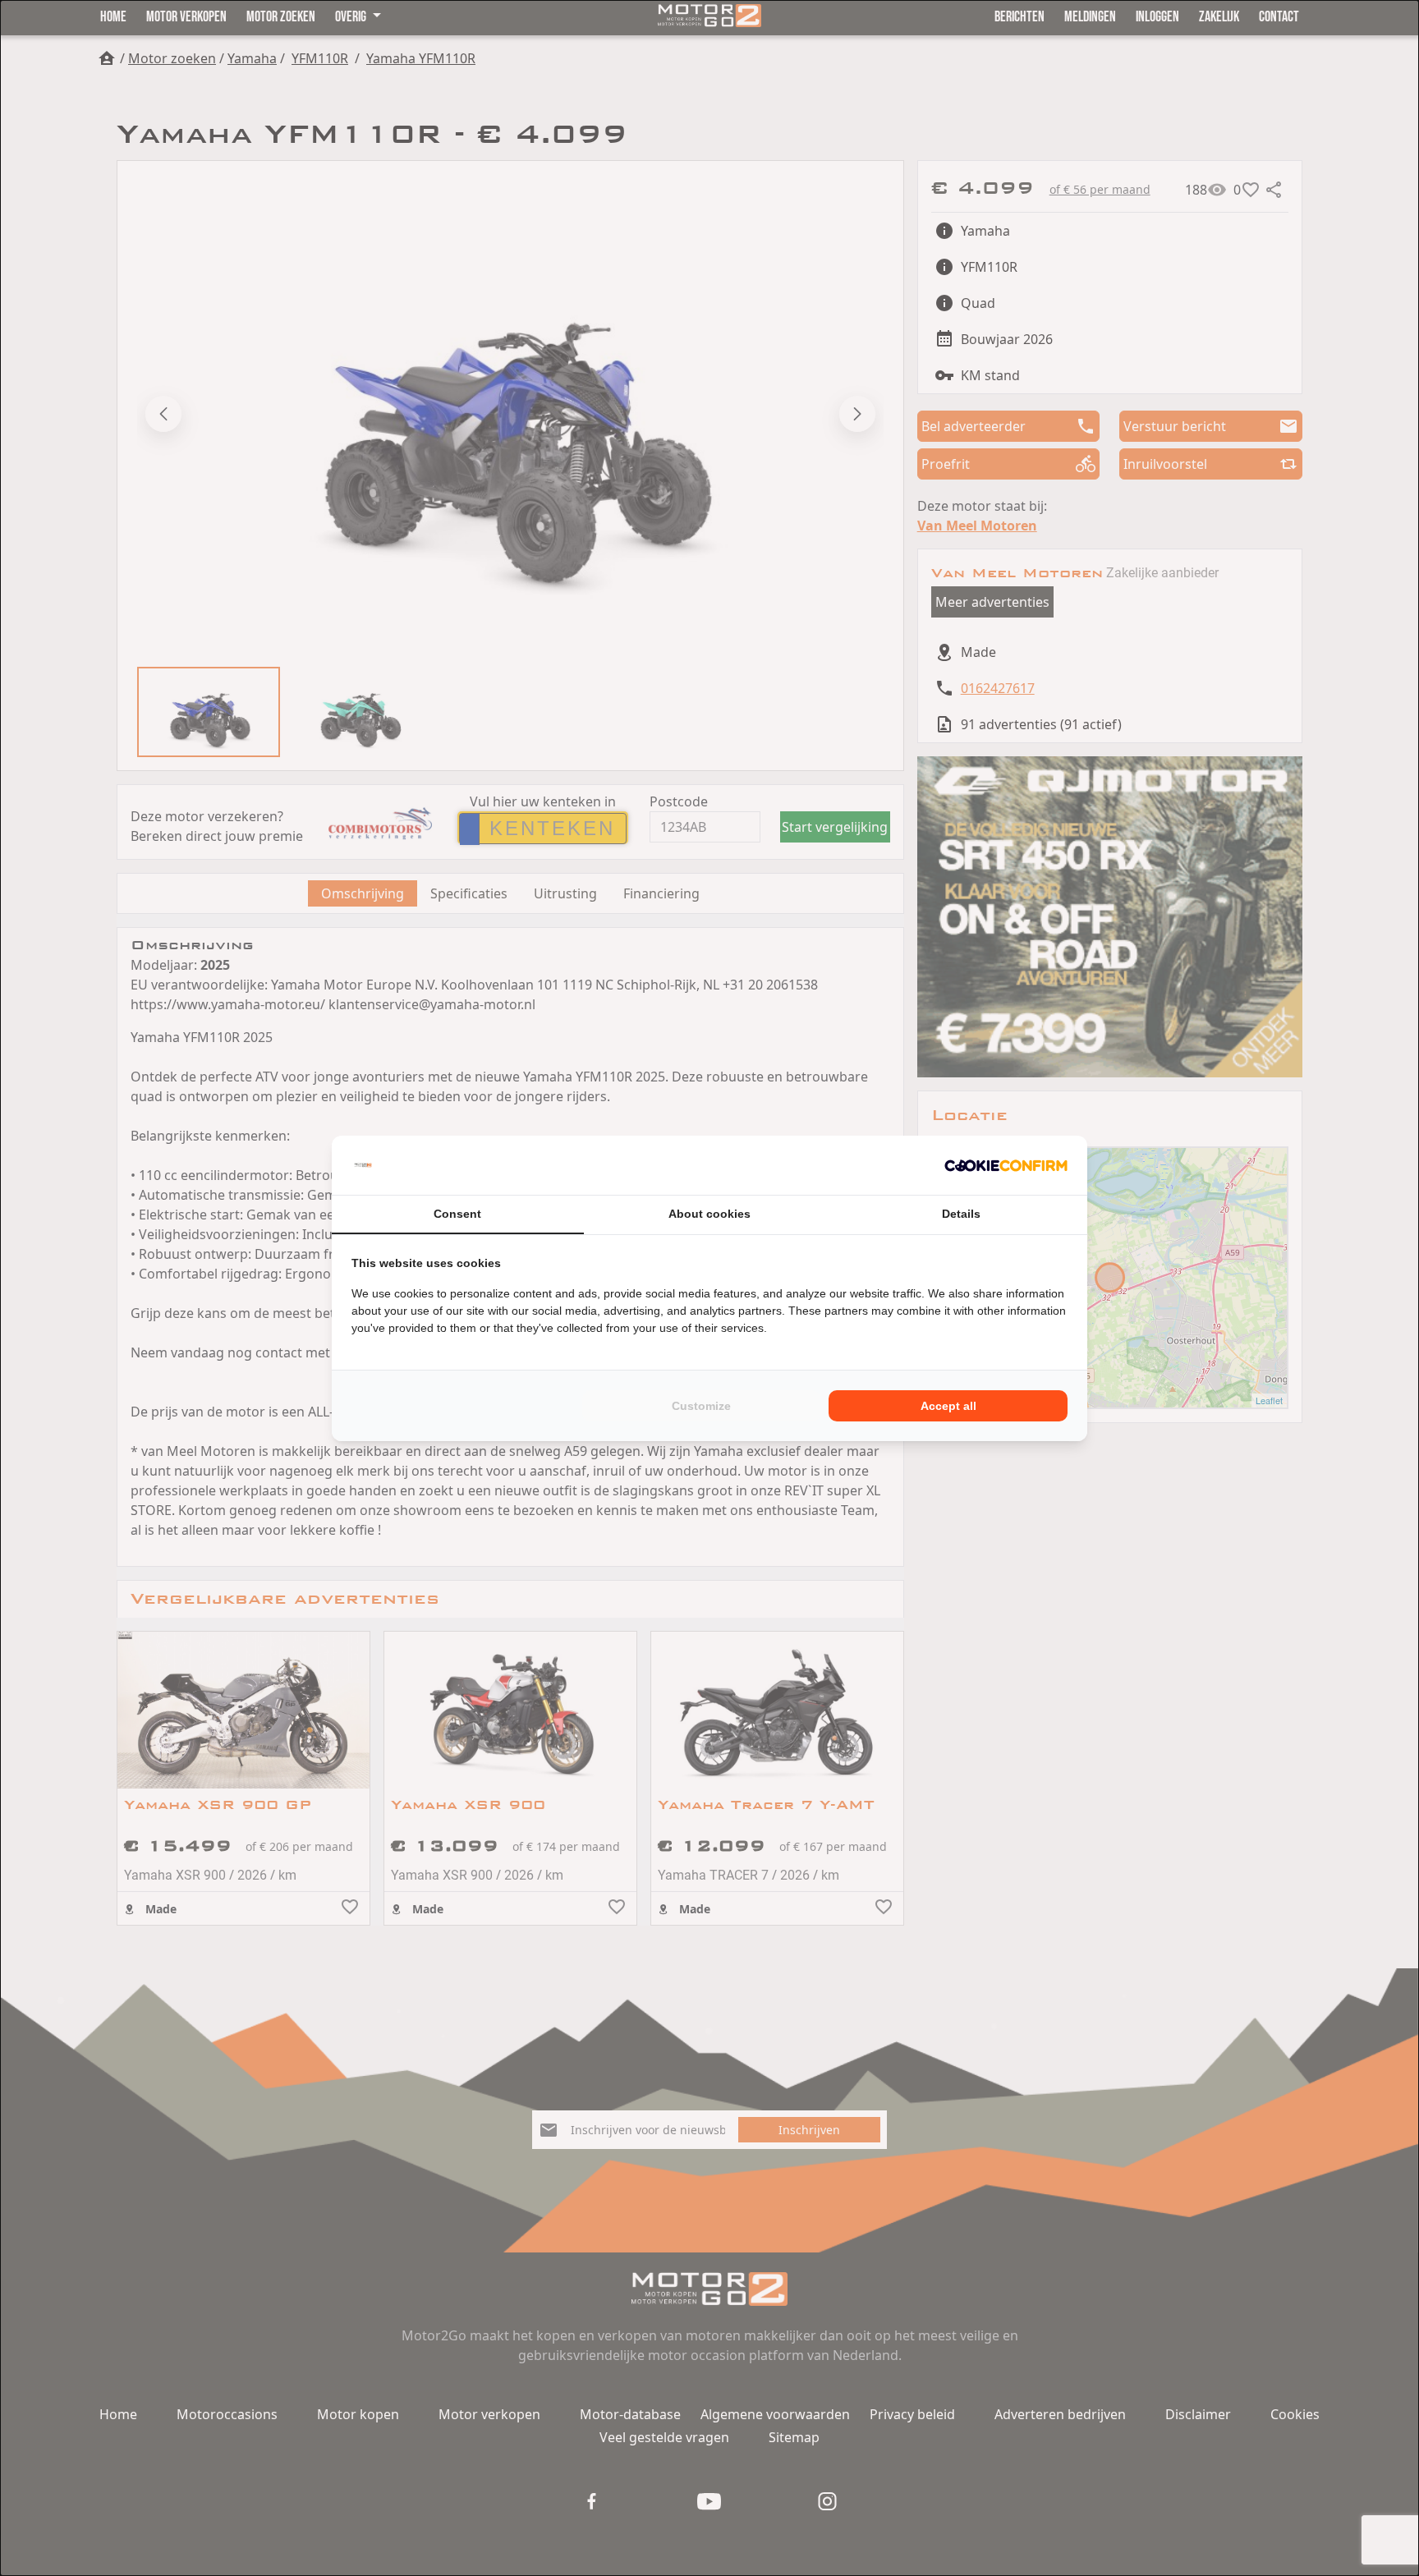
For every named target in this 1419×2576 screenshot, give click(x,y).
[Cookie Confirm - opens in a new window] (1006, 1165)
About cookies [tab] (709, 1214)
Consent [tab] (457, 1214)
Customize (701, 1406)
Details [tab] (961, 1214)
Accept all (948, 1406)
